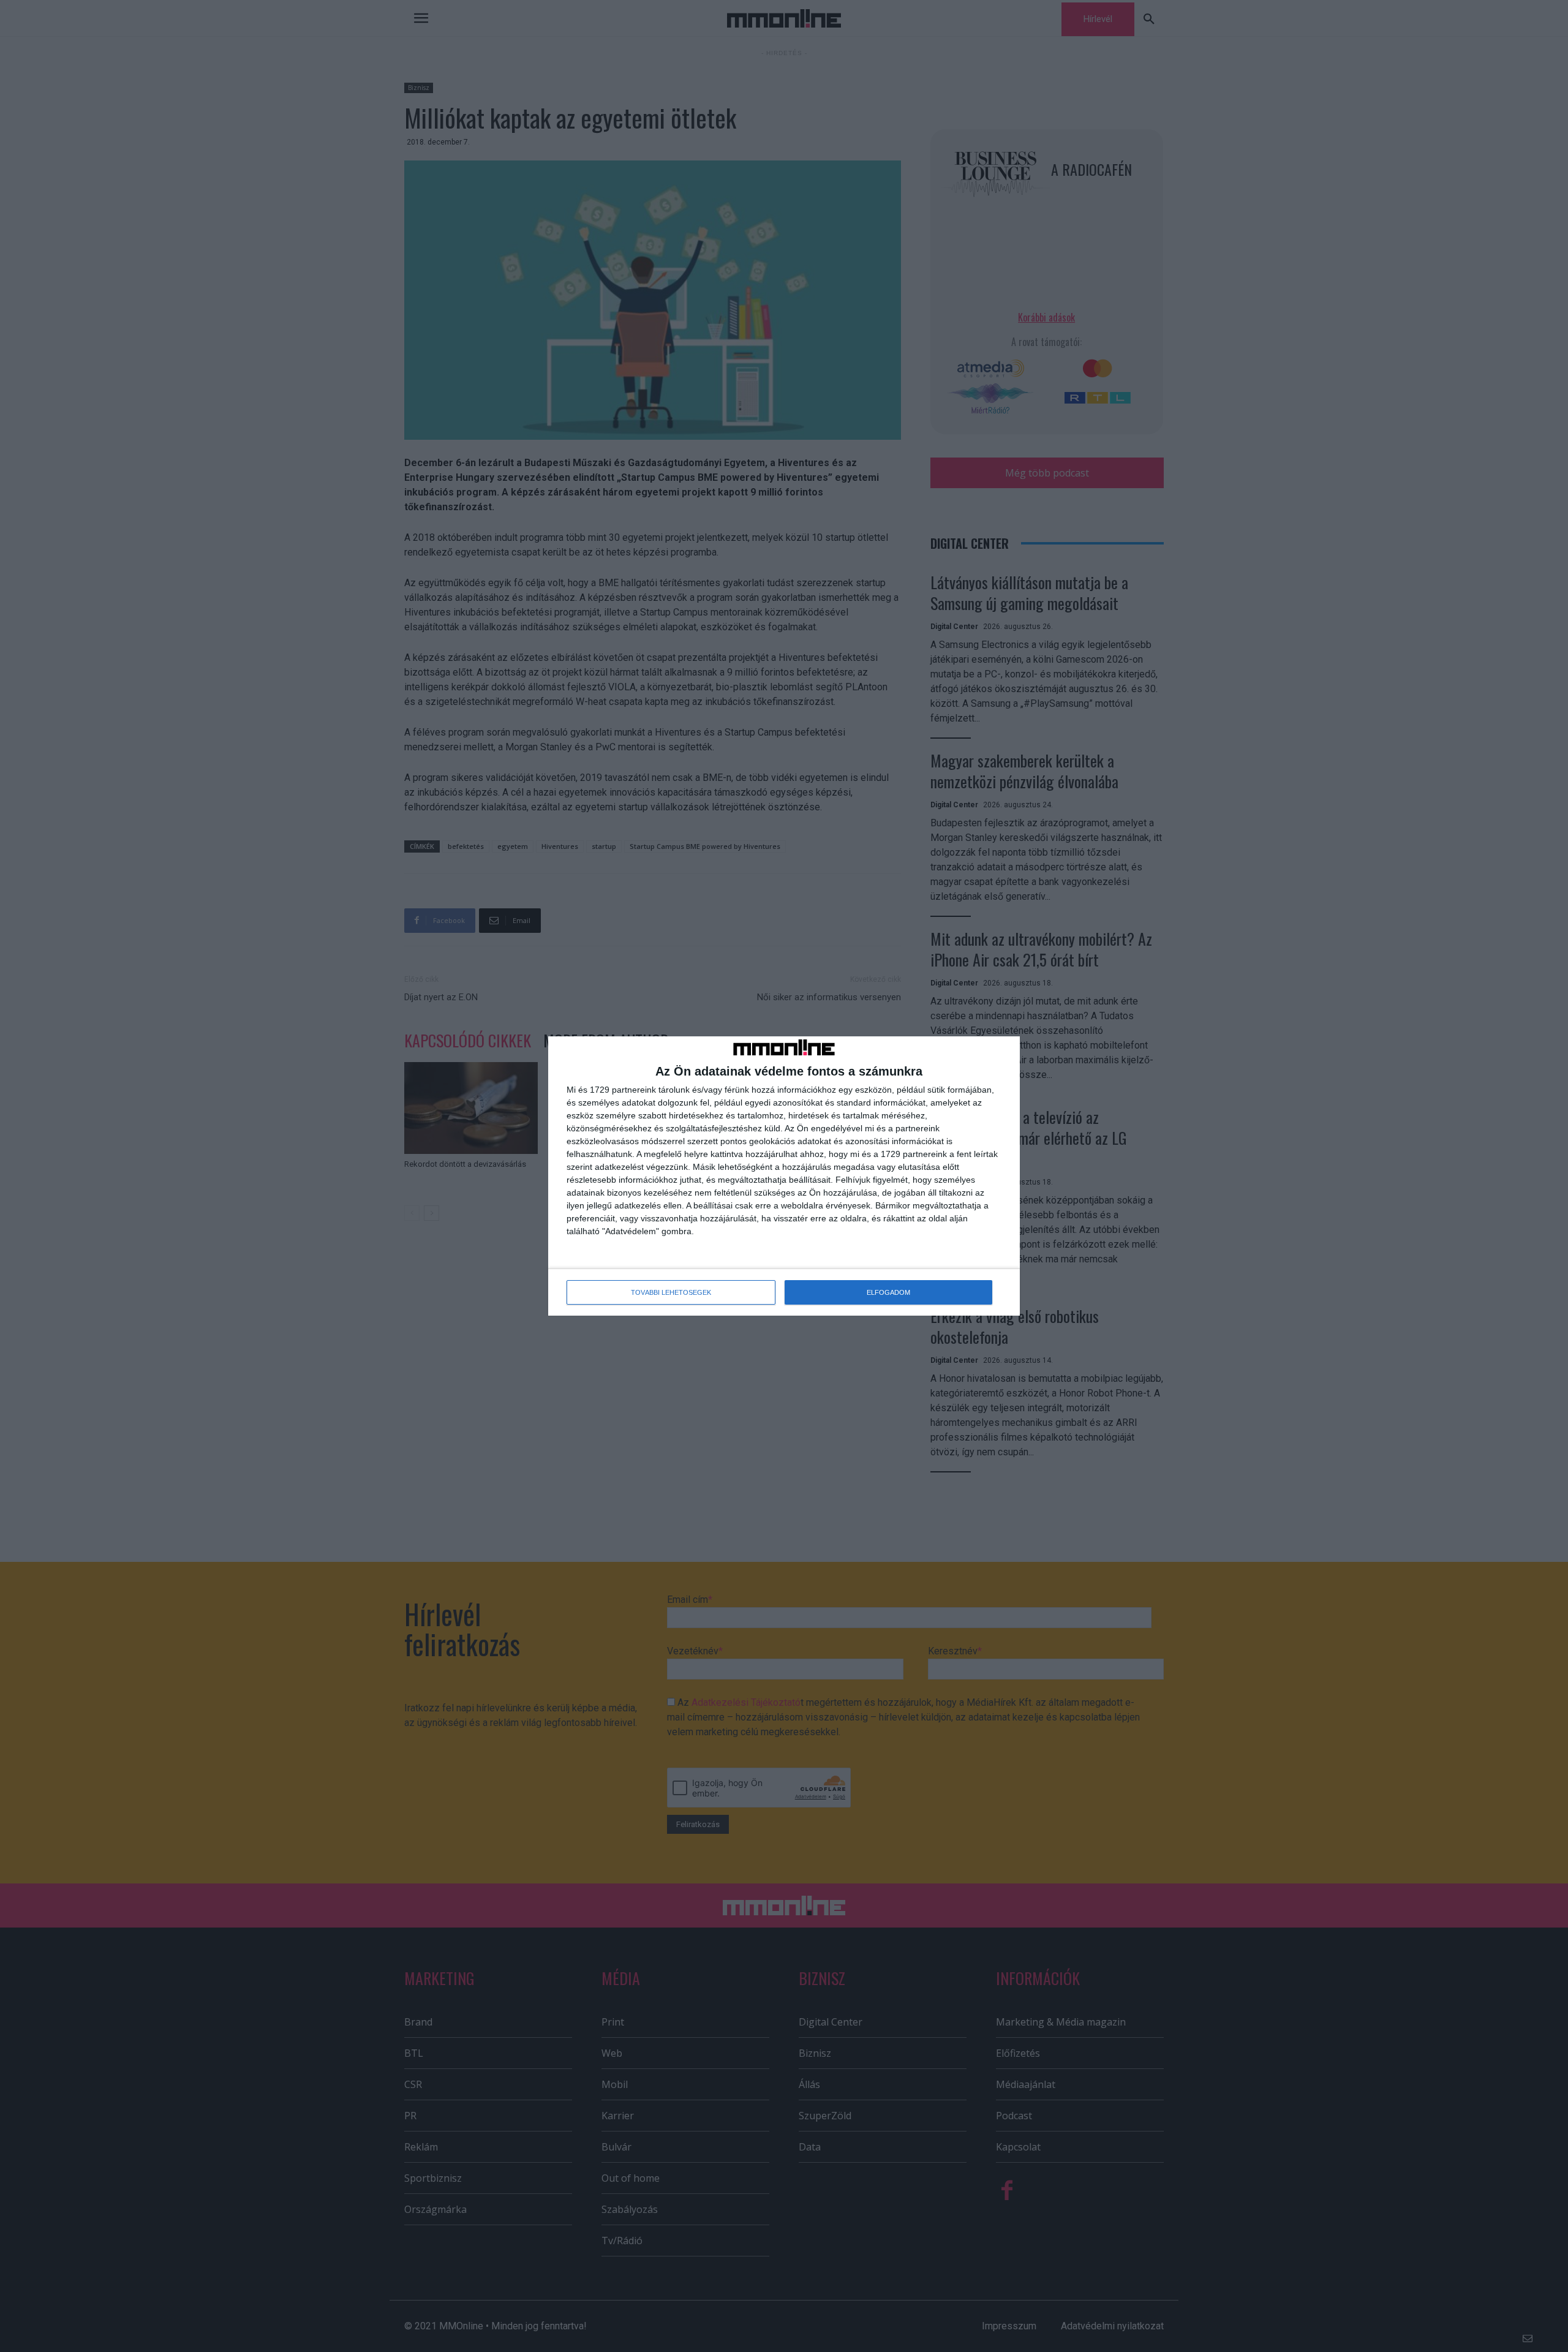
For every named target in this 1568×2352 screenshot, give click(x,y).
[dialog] (784, 1176)
